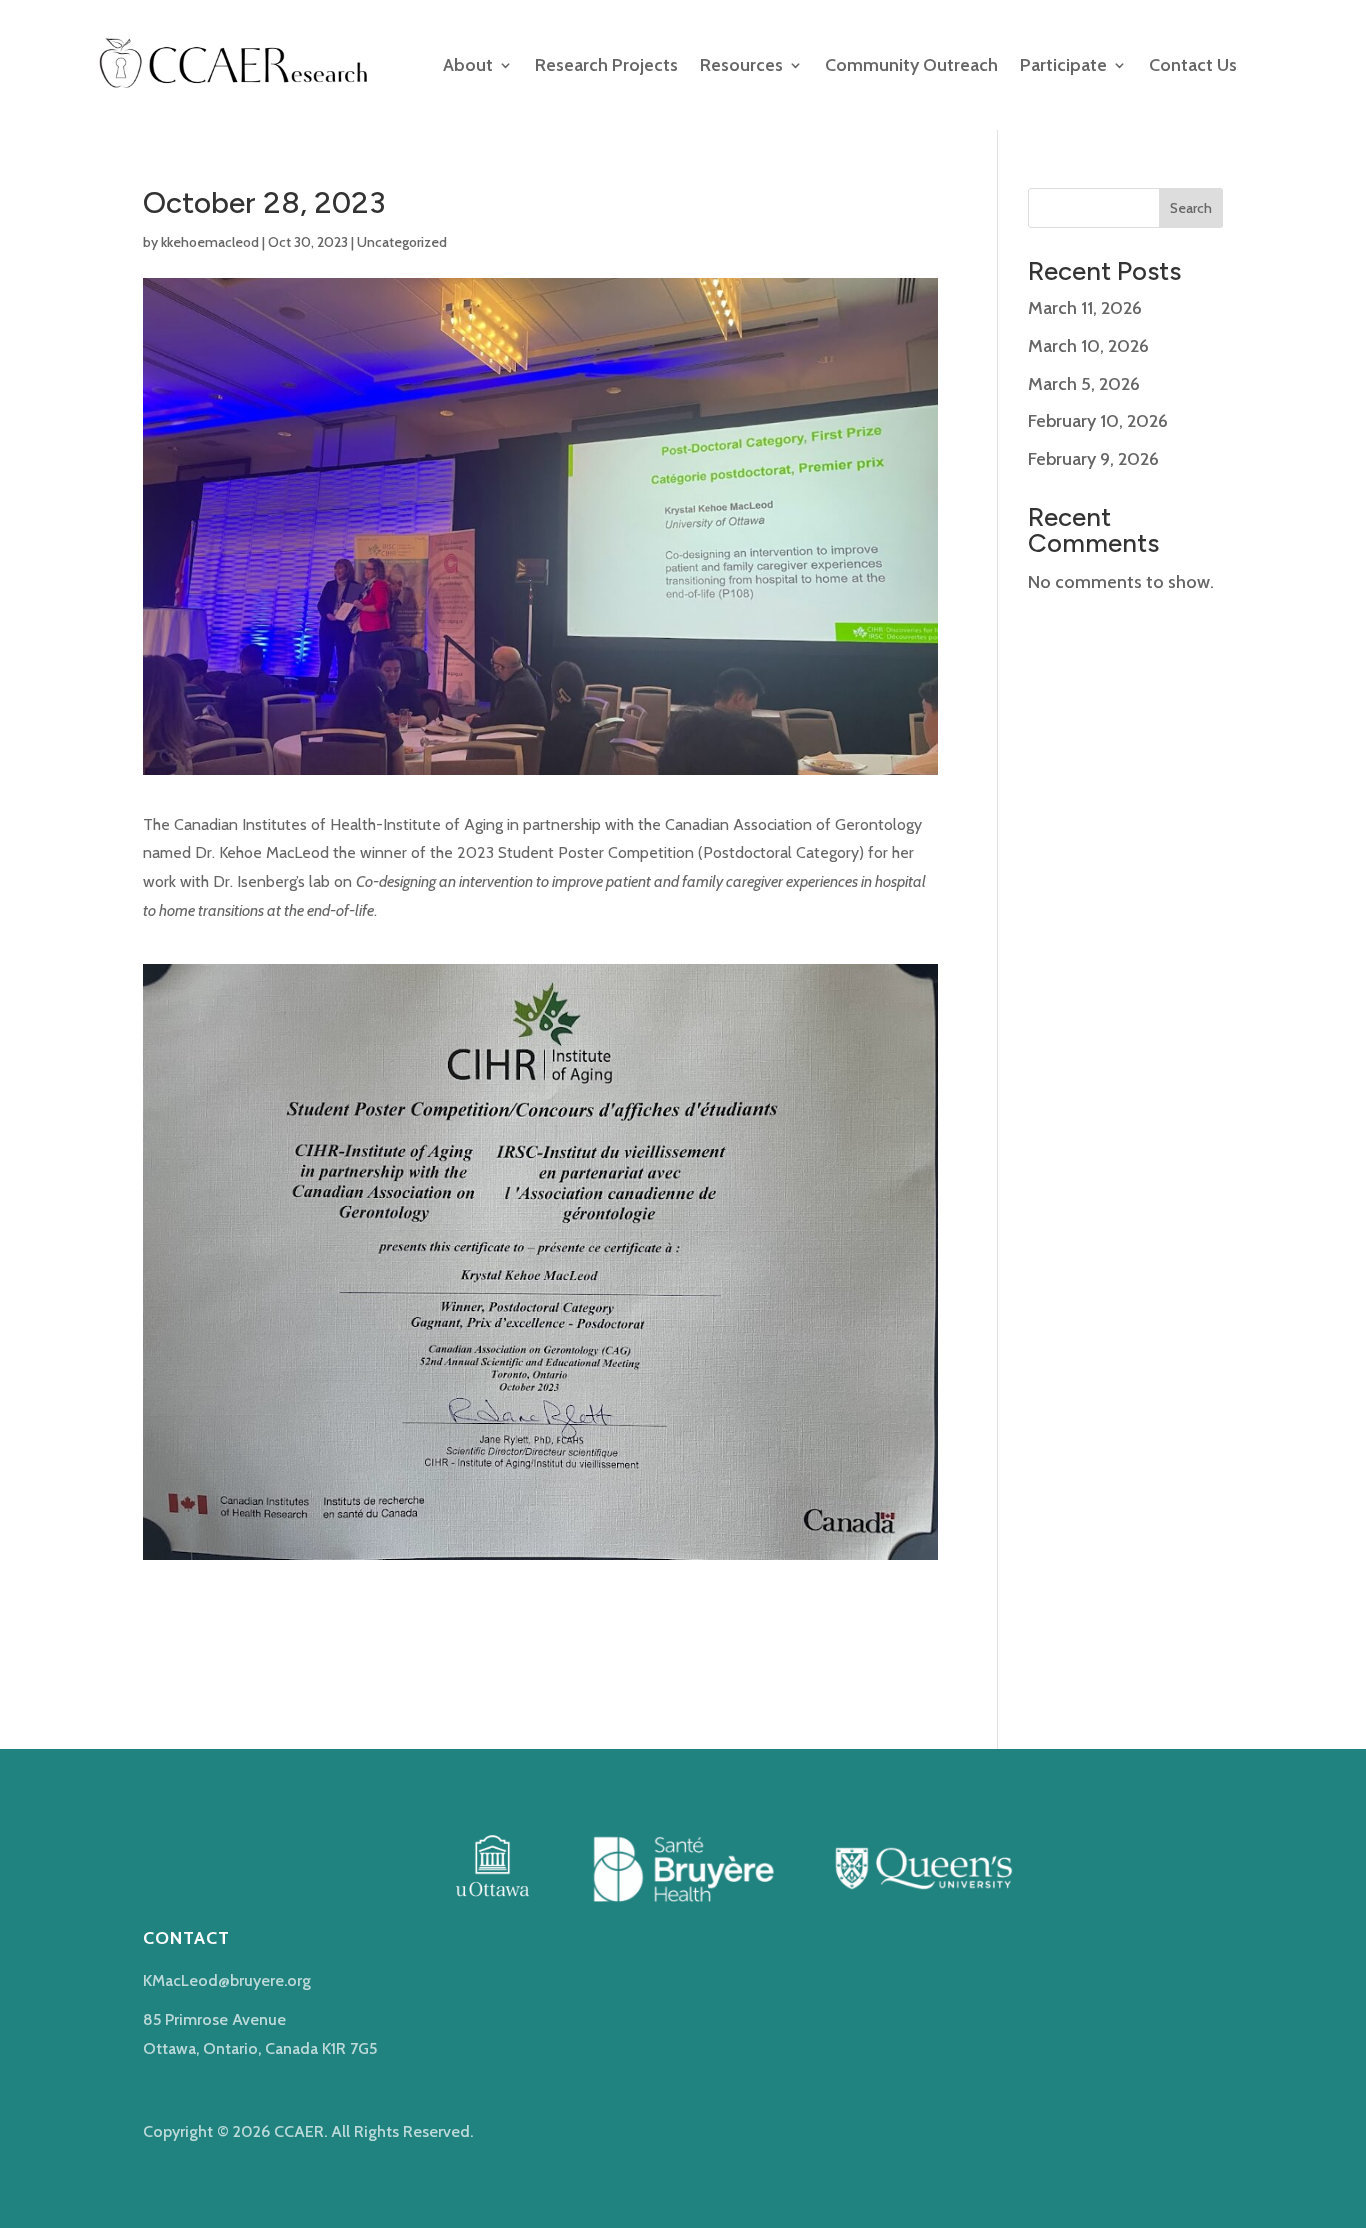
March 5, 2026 (1084, 384)
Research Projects (606, 65)
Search (1191, 208)
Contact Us (1193, 65)
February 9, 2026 (1093, 459)
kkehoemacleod (210, 242)
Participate (1063, 65)
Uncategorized (402, 242)
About (468, 65)
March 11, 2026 (1085, 308)
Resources (741, 65)
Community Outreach (911, 65)
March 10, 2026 (1088, 346)
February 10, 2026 (1098, 421)
